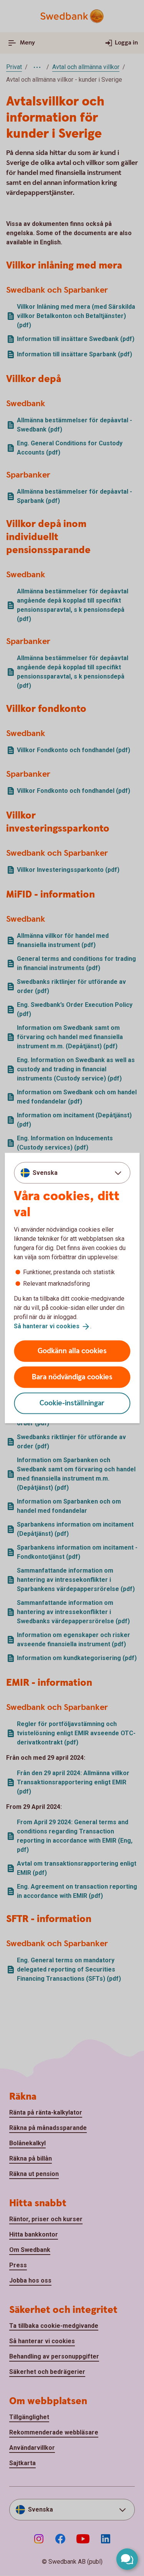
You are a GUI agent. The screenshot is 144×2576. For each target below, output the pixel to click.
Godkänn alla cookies (72, 1351)
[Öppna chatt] (127, 2559)
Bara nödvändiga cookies (72, 1377)
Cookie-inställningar (72, 1403)
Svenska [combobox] (45, 1173)
